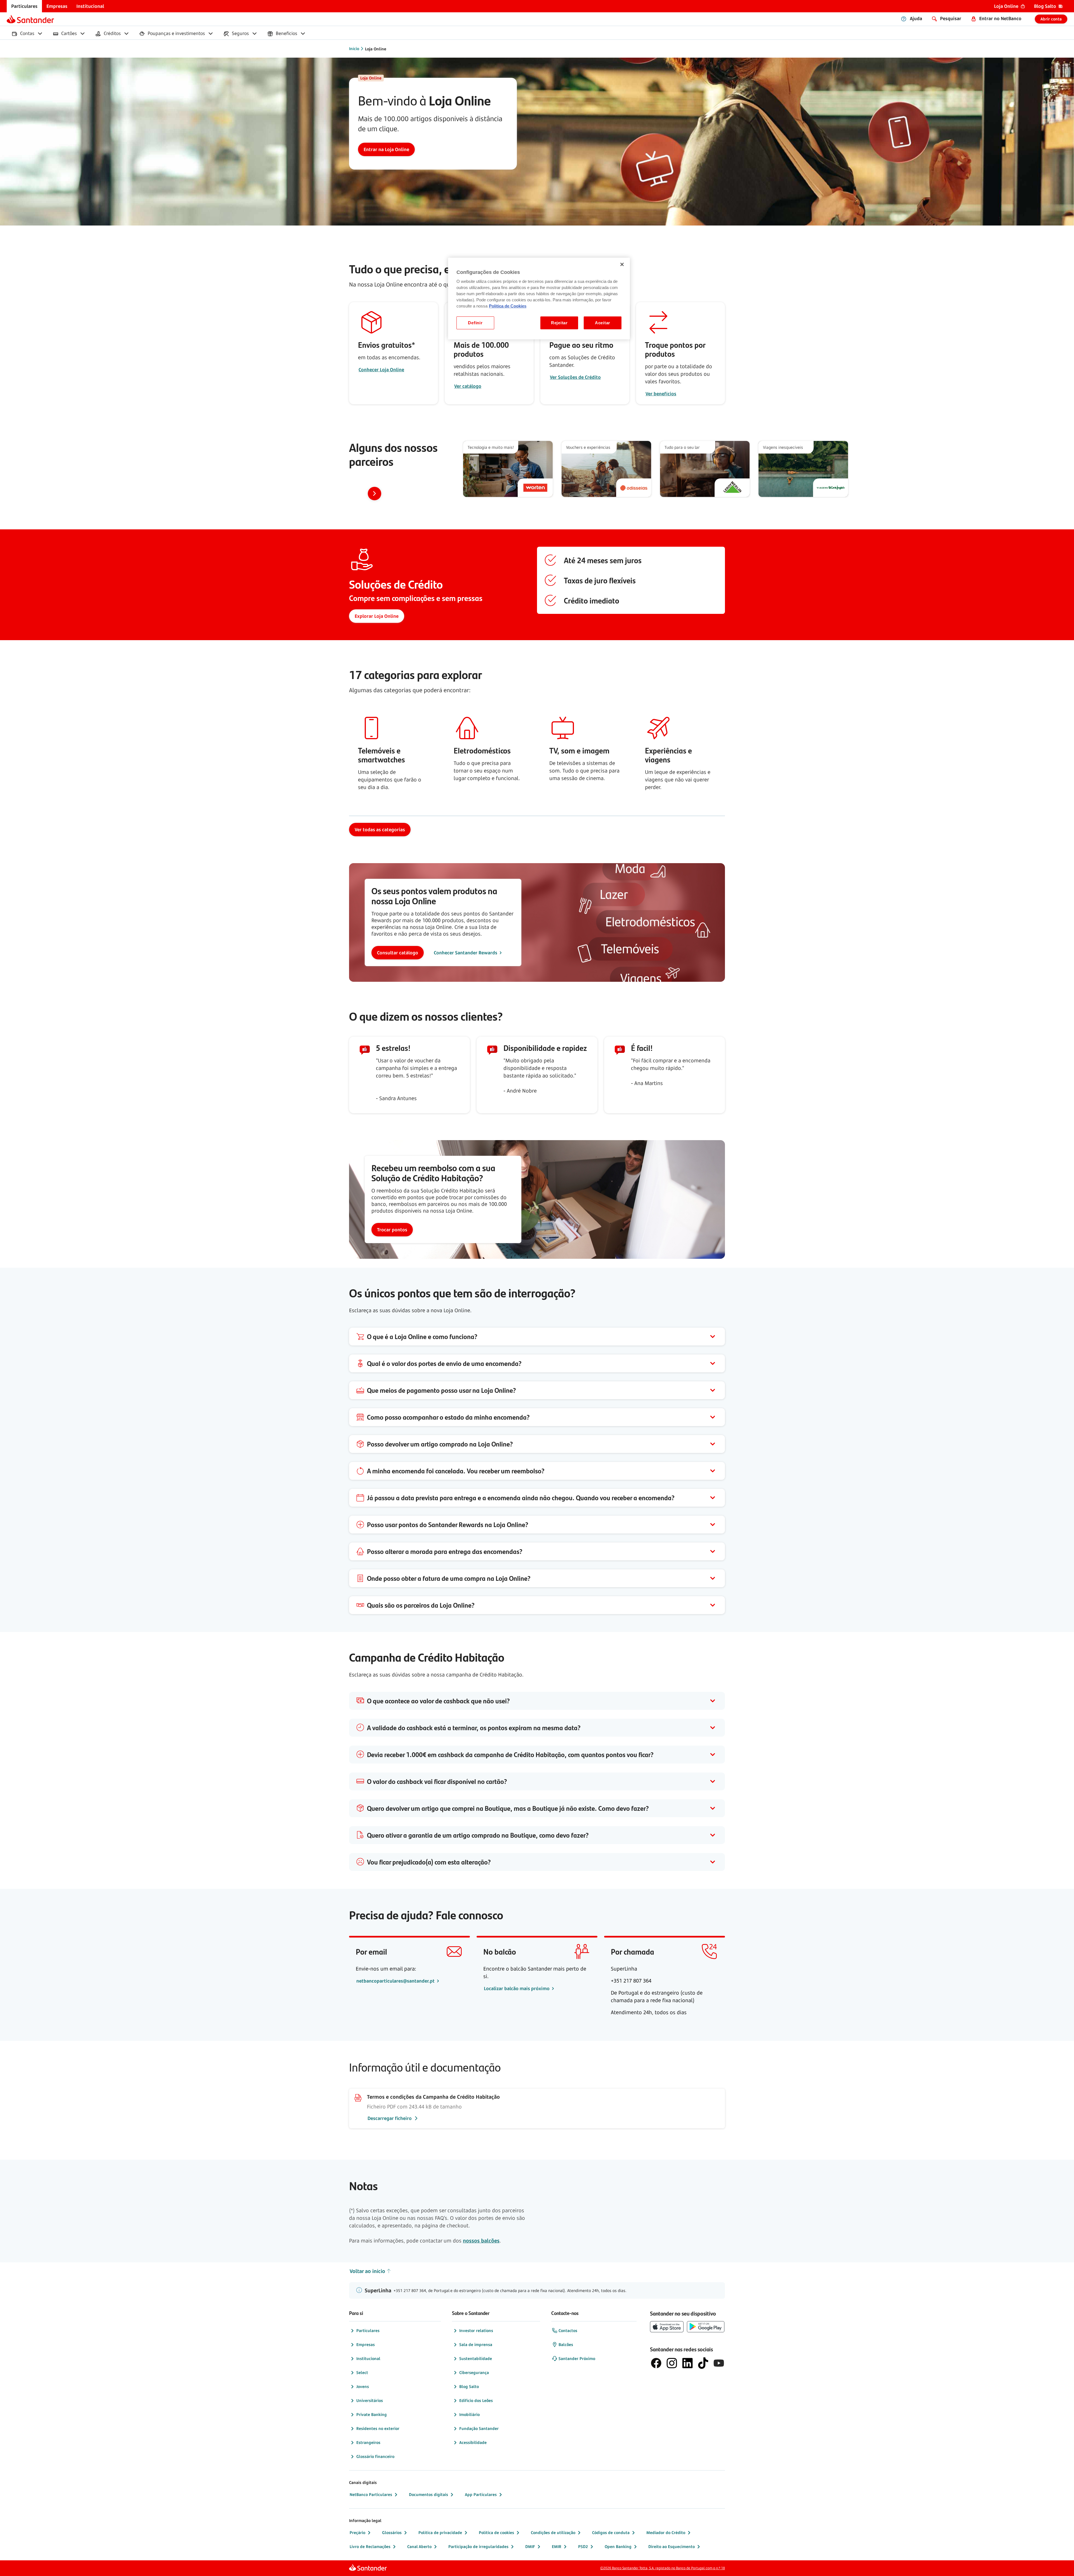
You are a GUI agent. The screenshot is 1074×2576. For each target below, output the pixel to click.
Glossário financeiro (375, 2456)
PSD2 (583, 2546)
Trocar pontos (392, 1230)
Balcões (566, 2344)
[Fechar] (622, 264)
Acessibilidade (473, 2442)
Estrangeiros (368, 2442)
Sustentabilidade (476, 2358)
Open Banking (618, 2546)
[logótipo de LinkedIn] (687, 2363)
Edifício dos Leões (476, 2400)
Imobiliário (469, 2414)
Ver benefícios (661, 394)
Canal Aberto (419, 2546)
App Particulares (481, 2494)
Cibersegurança (474, 2372)
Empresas (366, 2344)
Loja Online (376, 49)
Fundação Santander (479, 2428)
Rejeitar (559, 323)
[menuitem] (24, 6)
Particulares (368, 2330)
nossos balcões (481, 2241)
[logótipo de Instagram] (672, 2363)
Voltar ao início (367, 2271)
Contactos (568, 2330)
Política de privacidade (440, 2532)
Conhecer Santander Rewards (466, 953)
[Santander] (30, 19)
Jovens (363, 2386)
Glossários (392, 2532)
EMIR (557, 2546)
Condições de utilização (553, 2532)
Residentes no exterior (378, 2428)
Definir (475, 323)
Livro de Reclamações (370, 2546)
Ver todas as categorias (380, 830)
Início (354, 49)
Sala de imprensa (476, 2344)
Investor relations (476, 2330)
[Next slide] (375, 494)
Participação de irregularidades (478, 2546)
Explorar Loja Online (377, 616)
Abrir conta (1051, 19)
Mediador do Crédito (666, 2532)
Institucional (368, 2358)
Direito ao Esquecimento (672, 2546)
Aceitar (603, 323)
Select (362, 2372)
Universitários (370, 2400)
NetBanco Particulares (371, 2494)
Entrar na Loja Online (386, 149)
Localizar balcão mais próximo (517, 1988)
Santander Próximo (577, 2358)
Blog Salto (469, 2386)
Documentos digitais (428, 2494)
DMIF (530, 2546)
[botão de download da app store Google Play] (706, 2327)
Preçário (357, 2532)
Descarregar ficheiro (390, 2118)
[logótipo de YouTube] (719, 2363)
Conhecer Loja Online (381, 370)
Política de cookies (496, 2532)
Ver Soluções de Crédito (575, 377)
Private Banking (372, 2414)
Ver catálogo (468, 386)
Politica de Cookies (508, 306)
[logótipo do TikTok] (703, 2363)
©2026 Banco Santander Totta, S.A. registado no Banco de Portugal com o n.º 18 (663, 2568)
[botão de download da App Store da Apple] (667, 2327)
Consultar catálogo (398, 953)
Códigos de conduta (611, 2532)
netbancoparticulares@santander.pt (396, 1981)
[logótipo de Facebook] (656, 2363)
